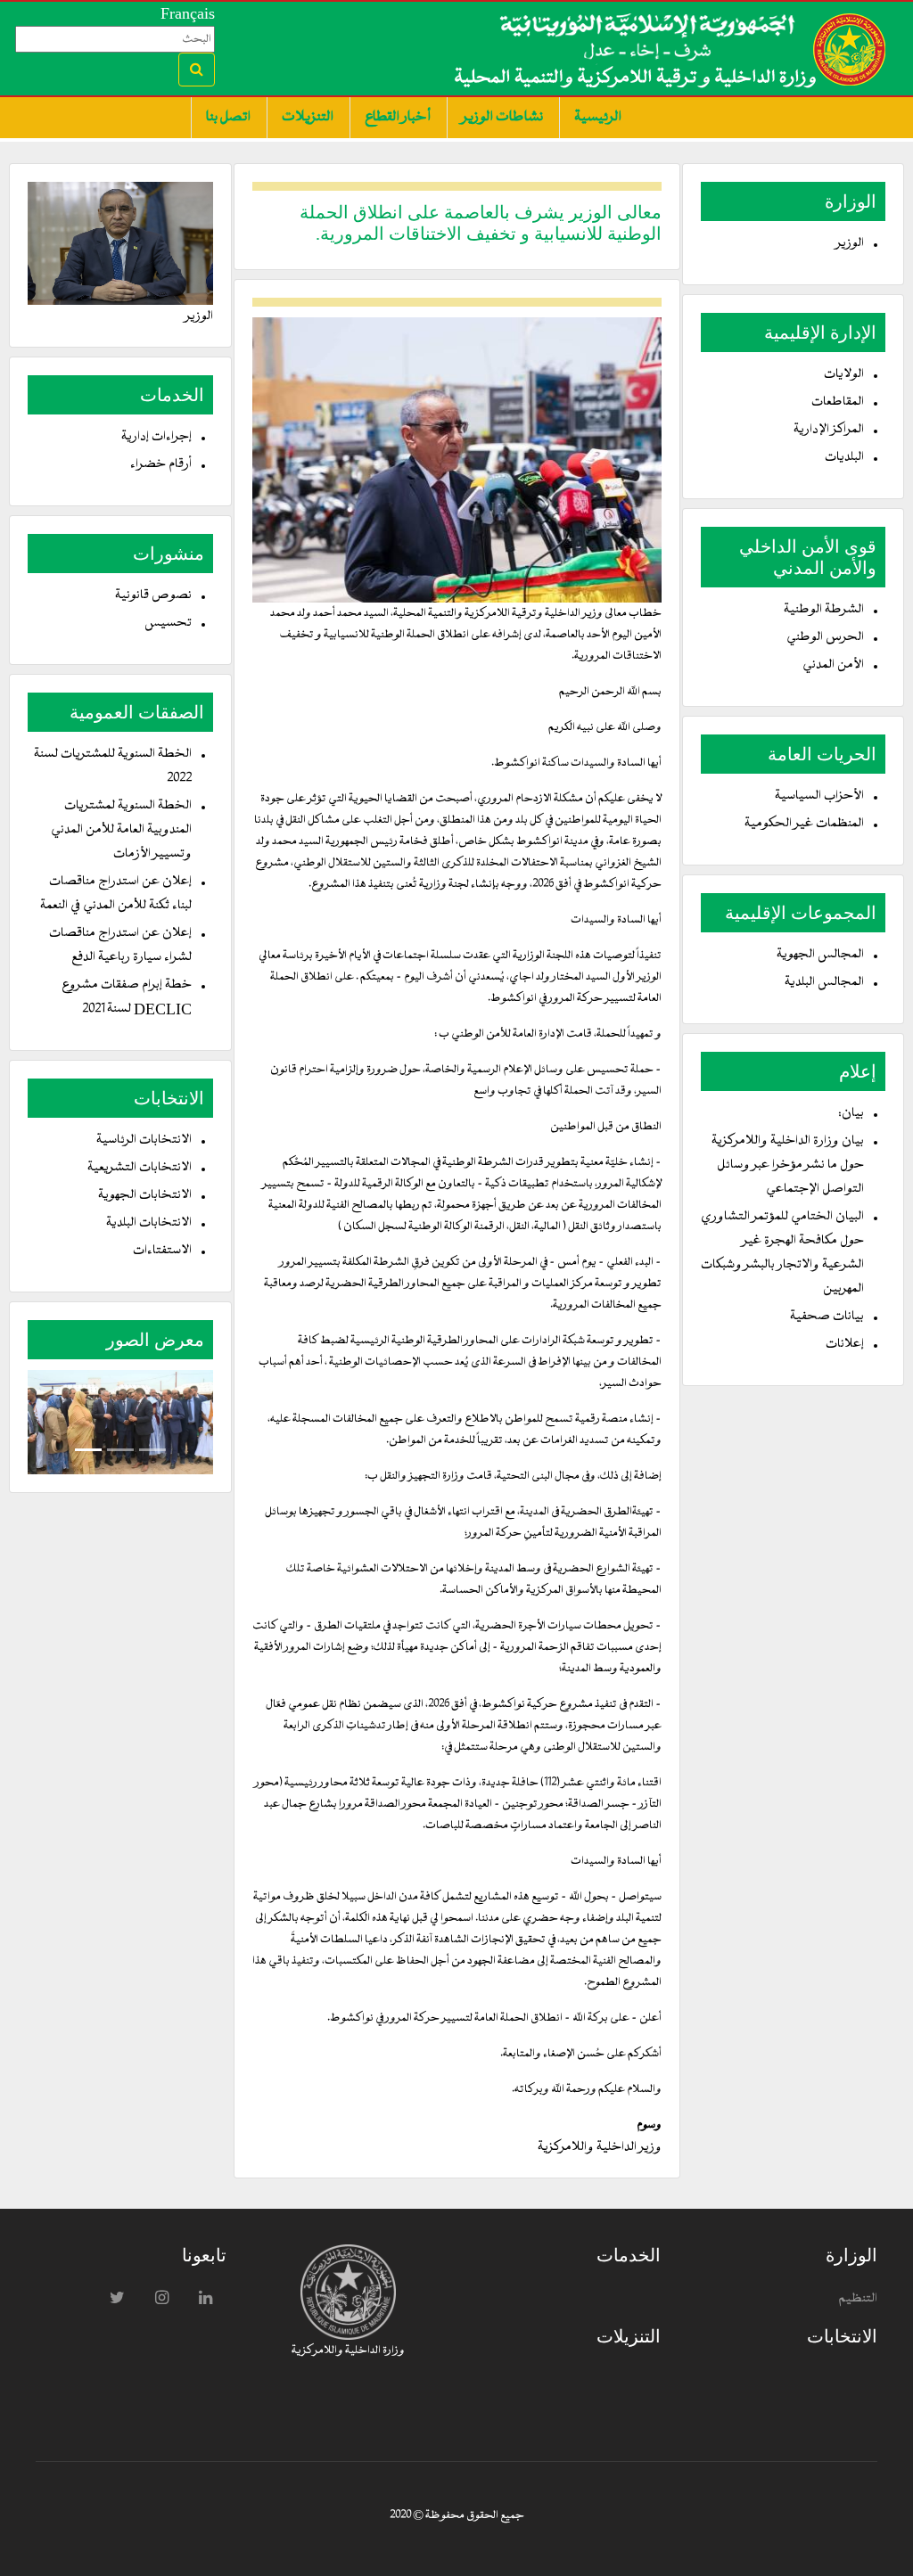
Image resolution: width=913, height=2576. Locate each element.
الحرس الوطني (825, 638)
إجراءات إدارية (156, 437)
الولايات (844, 375)
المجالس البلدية (824, 983)
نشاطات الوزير (502, 117)
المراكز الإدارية (829, 430)
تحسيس (168, 623)
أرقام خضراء (161, 465)
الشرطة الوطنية (824, 610)
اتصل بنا (228, 117)
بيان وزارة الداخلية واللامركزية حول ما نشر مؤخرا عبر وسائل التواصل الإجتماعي (788, 1165)
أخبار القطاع (398, 117)
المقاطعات (838, 402)
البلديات (844, 458)
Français (188, 13)
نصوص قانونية (153, 596)
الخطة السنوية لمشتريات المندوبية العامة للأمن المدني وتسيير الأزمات (121, 830)
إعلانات (845, 1345)
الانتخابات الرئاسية (144, 1140)
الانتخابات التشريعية (140, 1168)
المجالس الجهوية (820, 955)
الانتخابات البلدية (149, 1223)
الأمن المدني (833, 665)
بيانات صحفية (827, 1317)
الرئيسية (598, 117)
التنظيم (858, 2299)
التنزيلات (308, 117)
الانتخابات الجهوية (145, 1196)
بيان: (851, 1114)
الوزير (850, 244)
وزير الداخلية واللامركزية (600, 2148)
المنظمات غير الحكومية (804, 824)
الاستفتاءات (162, 1251)
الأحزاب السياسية (819, 796)
